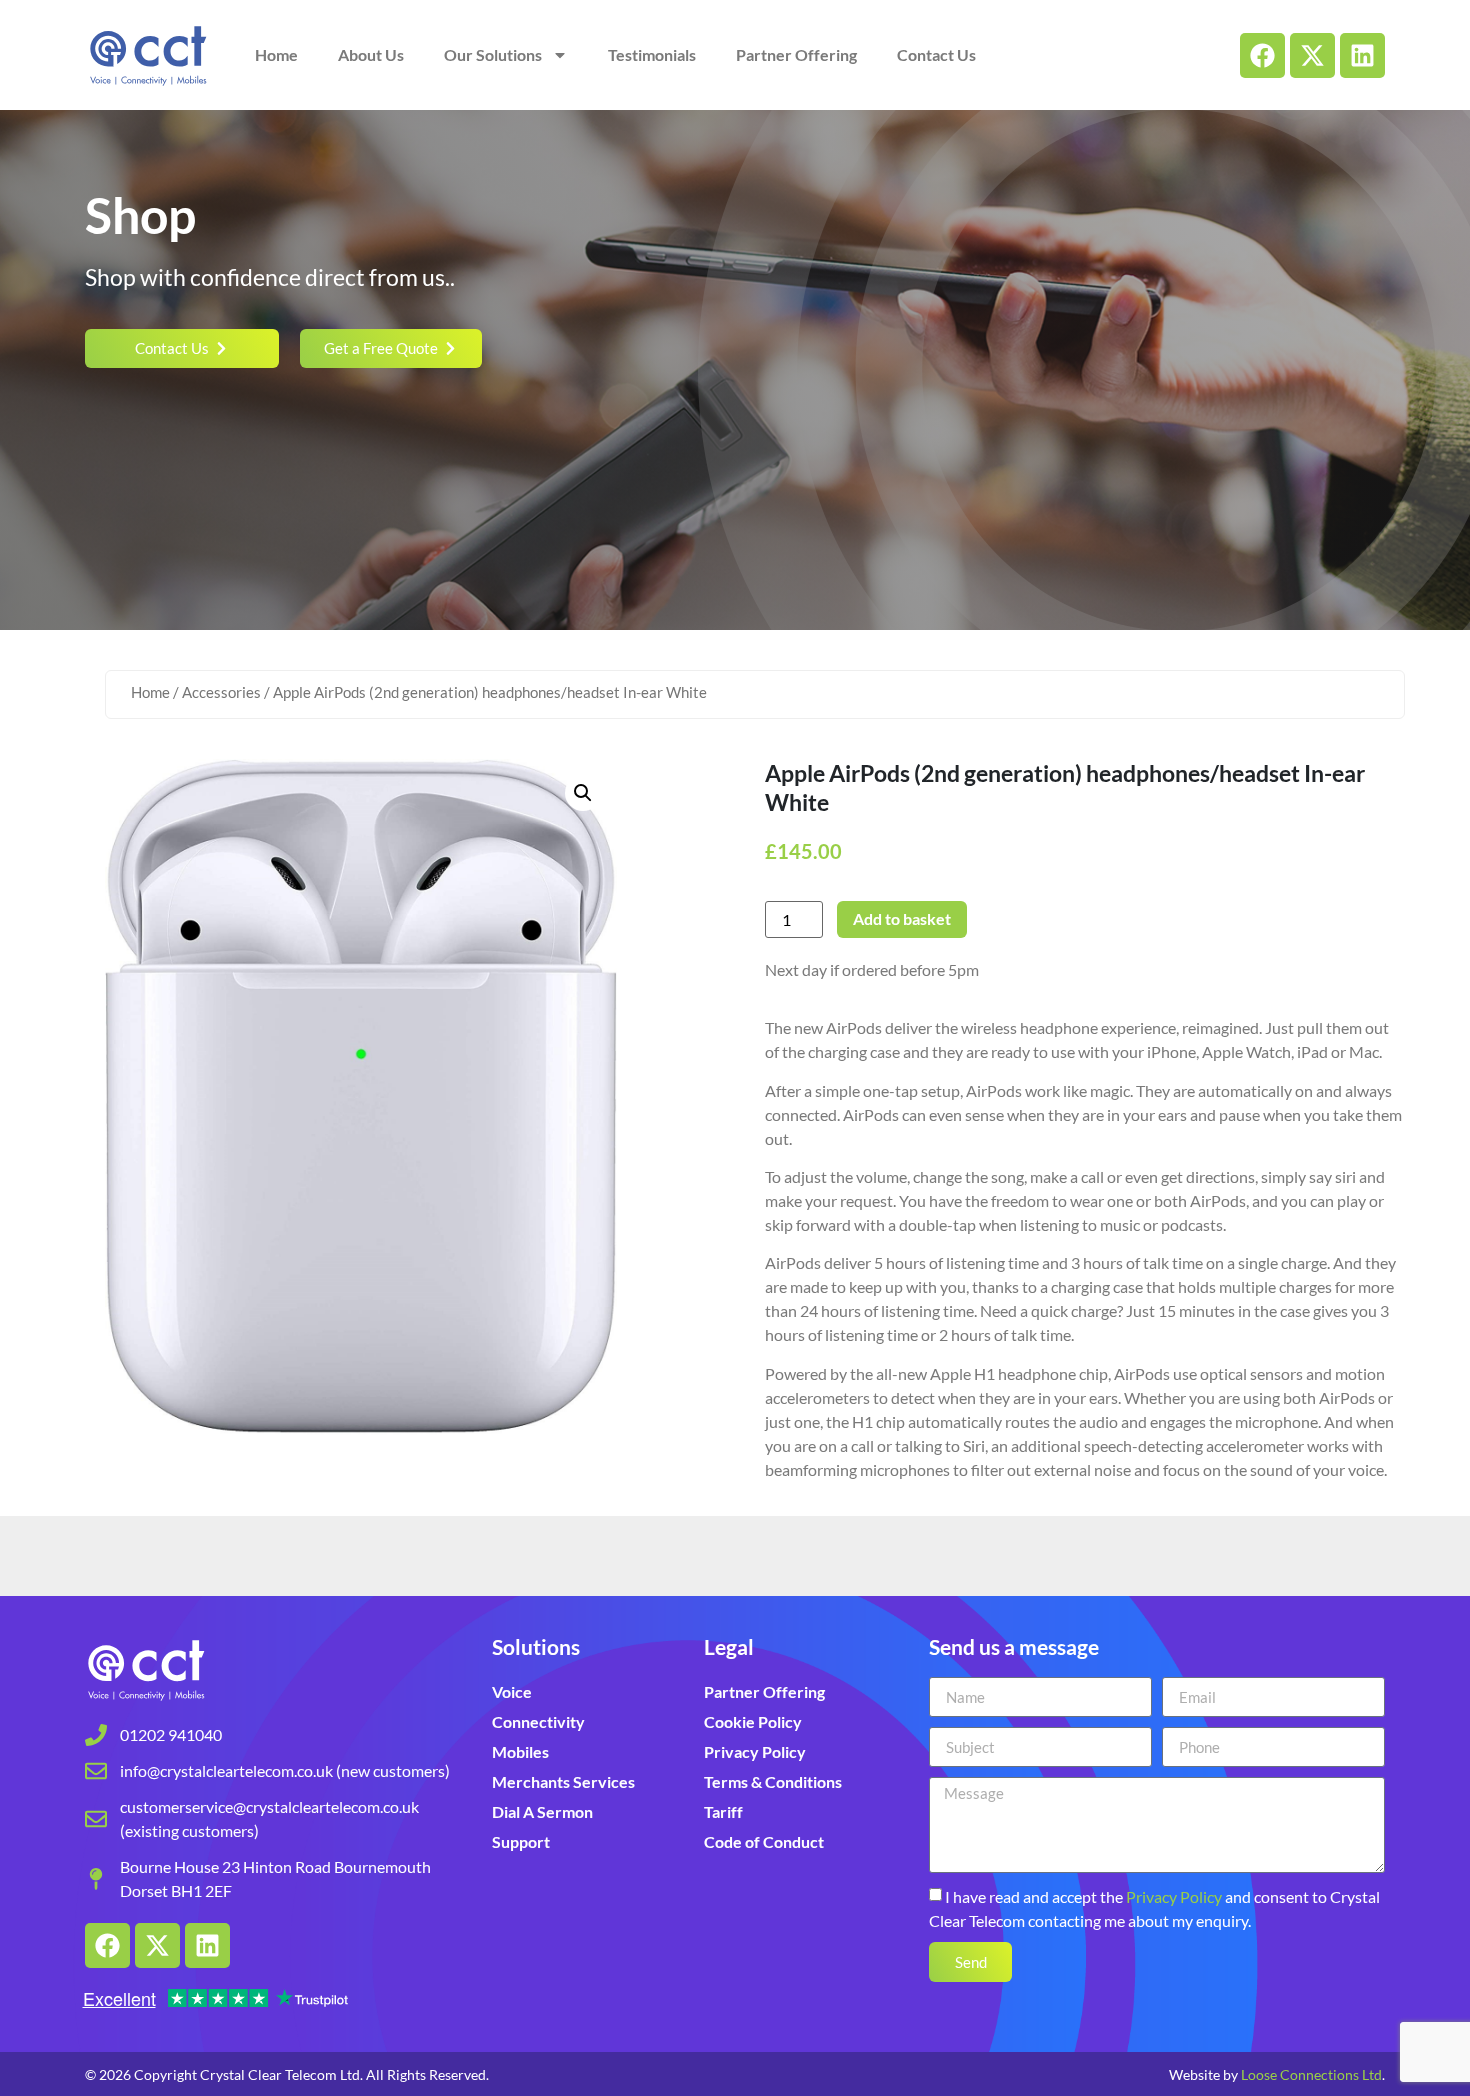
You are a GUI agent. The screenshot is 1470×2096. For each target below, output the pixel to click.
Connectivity (538, 1721)
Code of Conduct (764, 1841)
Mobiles (520, 1751)
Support (521, 1841)
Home (276, 54)
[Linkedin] (1362, 55)
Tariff (723, 1811)
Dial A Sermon (542, 1811)
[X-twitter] (1312, 55)
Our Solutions (493, 54)
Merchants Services (563, 1781)
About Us (371, 54)
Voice (512, 1691)
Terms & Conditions (773, 1781)
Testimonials (652, 54)
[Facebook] (1262, 55)
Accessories (221, 692)
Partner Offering (796, 54)
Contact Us (936, 54)
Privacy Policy (755, 1751)
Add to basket (902, 918)
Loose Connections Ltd (1311, 2074)
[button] (583, 793)
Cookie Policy (753, 1721)
